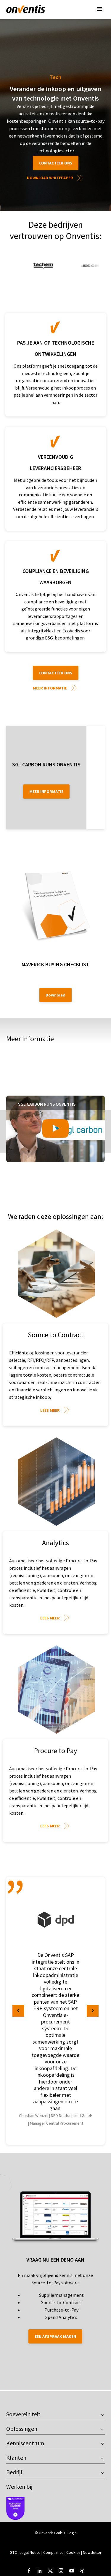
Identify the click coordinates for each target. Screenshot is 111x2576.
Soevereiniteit (23, 2414)
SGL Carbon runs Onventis (46, 764)
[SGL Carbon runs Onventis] (55, 1129)
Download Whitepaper (50, 178)
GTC (13, 2552)
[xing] (82, 2571)
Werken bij (19, 2487)
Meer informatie (50, 688)
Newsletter (92, 2552)
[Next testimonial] (93, 2011)
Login (72, 2533)
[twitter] (50, 2571)
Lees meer (50, 1410)
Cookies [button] (73, 2552)
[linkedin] (40, 2571)
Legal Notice (30, 2552)
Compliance (54, 2552)
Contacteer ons (56, 163)
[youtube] (72, 2571)
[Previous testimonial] (18, 2011)
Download (55, 995)
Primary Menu (99, 9)
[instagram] (61, 2571)
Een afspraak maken (55, 2336)
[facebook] (29, 2571)
